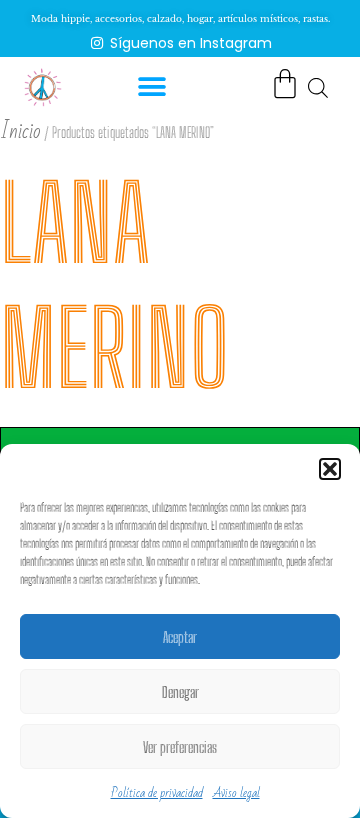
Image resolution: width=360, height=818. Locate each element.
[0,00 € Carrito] (285, 84)
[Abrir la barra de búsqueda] (318, 87)
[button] (330, 469)
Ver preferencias (180, 747)
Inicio (20, 131)
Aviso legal (236, 793)
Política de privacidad (157, 793)
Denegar (180, 692)
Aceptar (180, 637)
